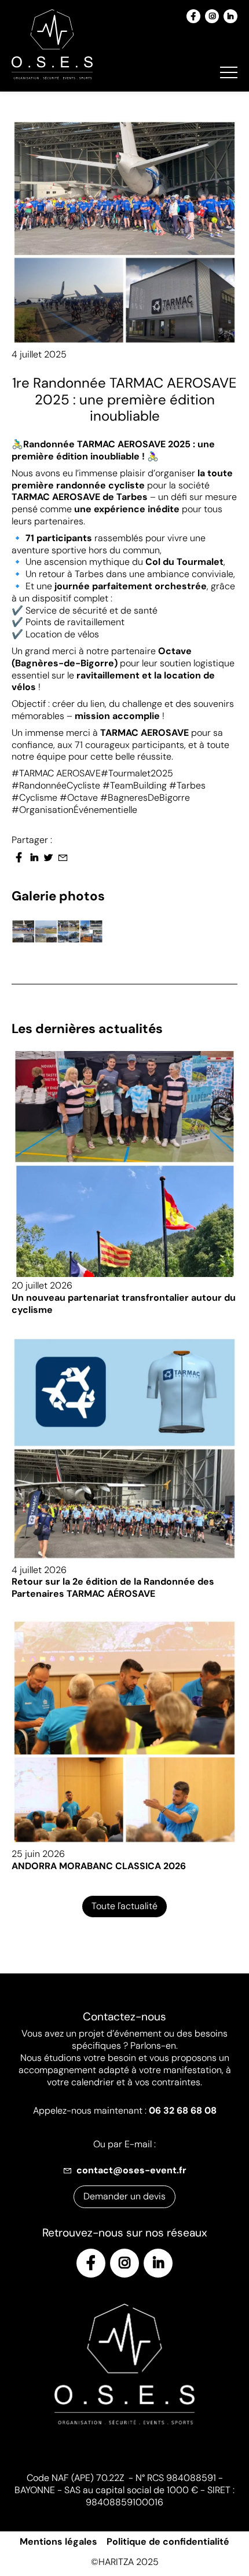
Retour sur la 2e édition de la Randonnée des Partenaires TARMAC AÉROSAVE (113, 1588)
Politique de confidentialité (168, 2542)
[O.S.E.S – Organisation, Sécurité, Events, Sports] (52, 46)
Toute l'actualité (124, 1906)
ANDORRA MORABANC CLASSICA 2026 (99, 1866)
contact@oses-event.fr (131, 2170)
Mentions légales (58, 2542)
